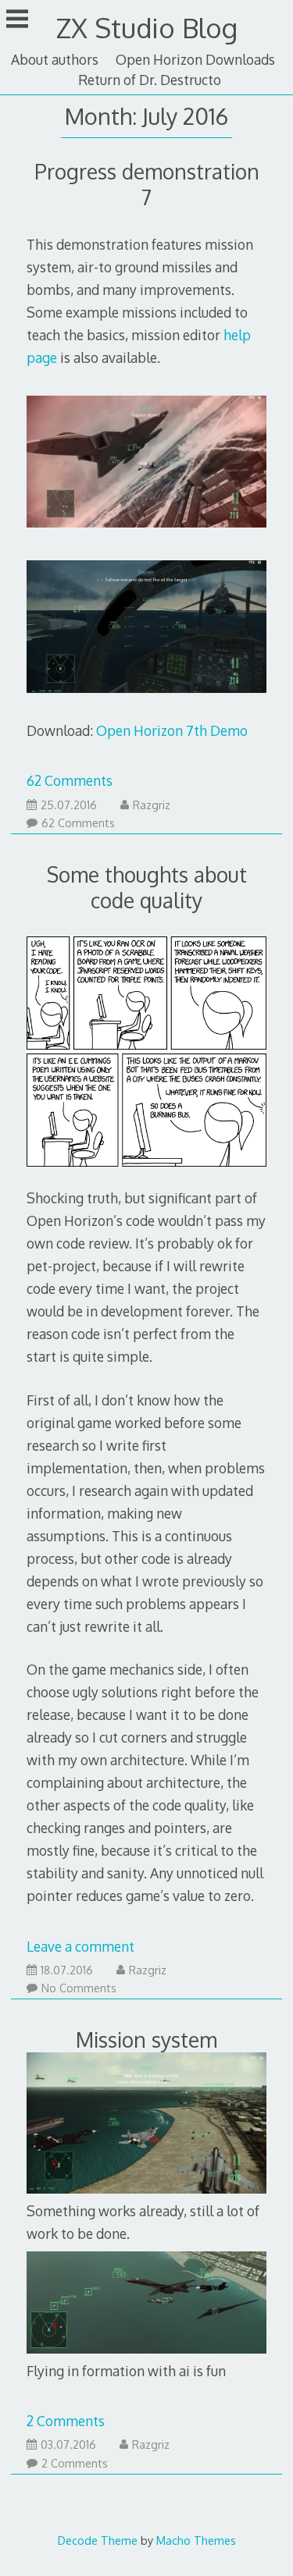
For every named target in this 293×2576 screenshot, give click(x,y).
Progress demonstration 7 (147, 184)
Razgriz (152, 805)
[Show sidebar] (17, 19)
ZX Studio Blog (147, 28)
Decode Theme (98, 2540)
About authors (55, 59)
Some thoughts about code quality (147, 887)
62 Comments (70, 780)
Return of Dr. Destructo (150, 80)
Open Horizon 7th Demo (172, 730)
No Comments (79, 1988)
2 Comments (66, 2421)
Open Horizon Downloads (195, 59)
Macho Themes (196, 2540)
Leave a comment (80, 1946)
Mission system (146, 2039)
